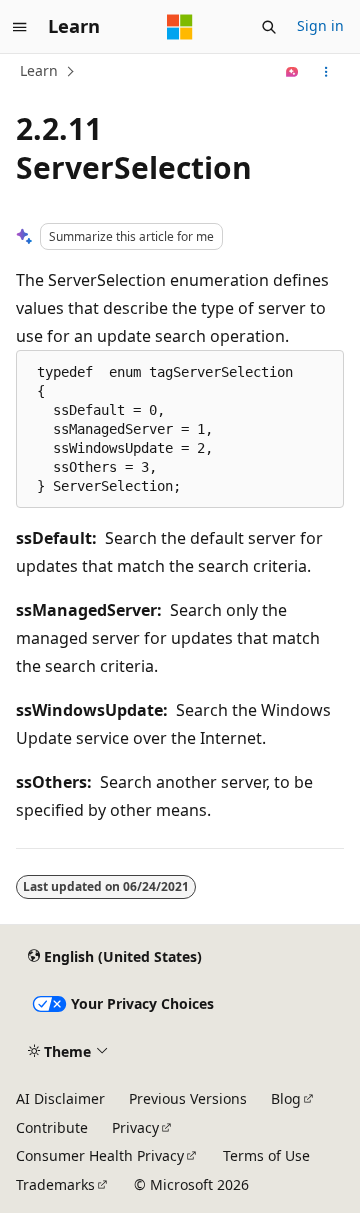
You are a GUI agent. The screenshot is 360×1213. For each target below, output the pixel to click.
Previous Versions (188, 1098)
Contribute (52, 1127)
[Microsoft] (180, 27)
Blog (286, 1098)
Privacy (135, 1127)
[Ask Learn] (292, 72)
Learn (39, 70)
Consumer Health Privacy (100, 1155)
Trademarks (55, 1184)
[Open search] (269, 27)
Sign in (320, 25)
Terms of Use (266, 1155)
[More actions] (326, 72)
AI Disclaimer (60, 1098)
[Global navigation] (20, 27)
